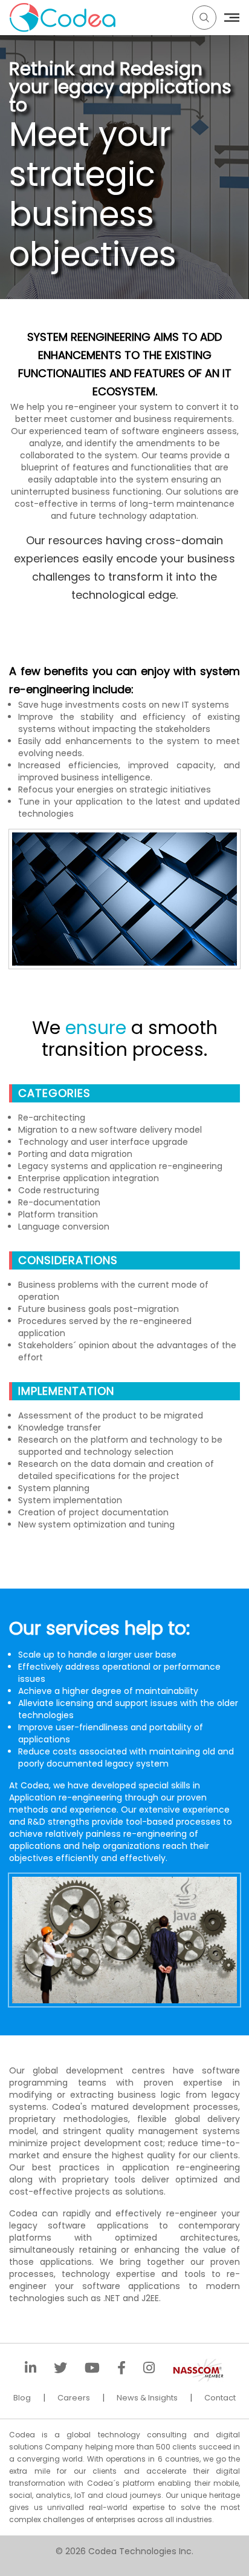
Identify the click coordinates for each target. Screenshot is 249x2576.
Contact (220, 2398)
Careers (74, 2398)
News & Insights (147, 2398)
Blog (22, 2398)
